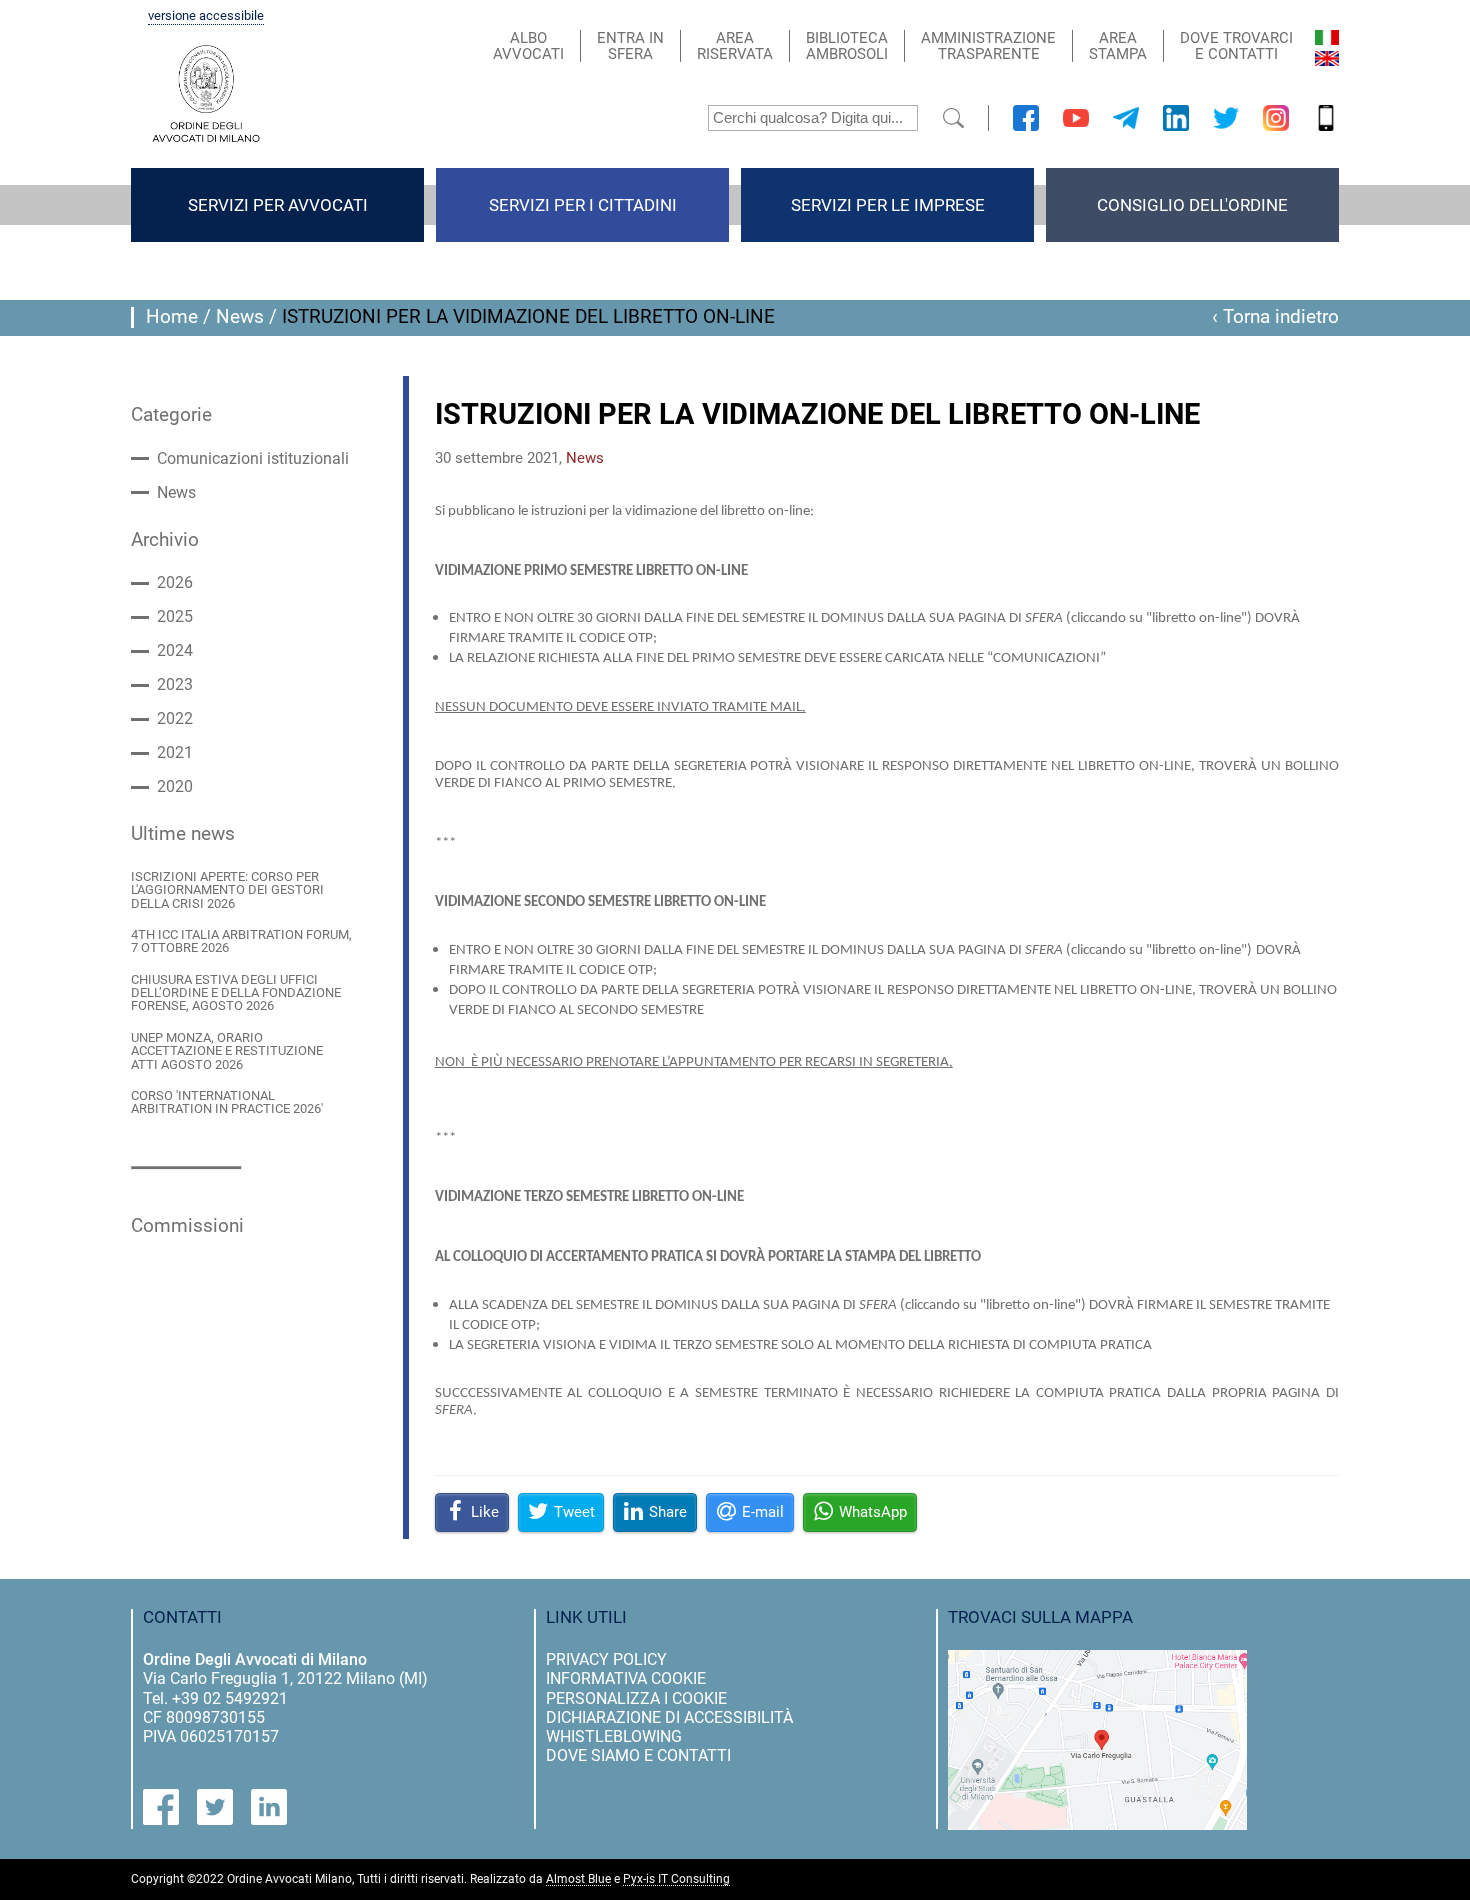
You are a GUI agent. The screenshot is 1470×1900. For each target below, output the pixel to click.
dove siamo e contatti (638, 1755)
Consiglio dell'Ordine (1192, 205)
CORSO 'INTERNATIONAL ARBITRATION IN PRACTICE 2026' (227, 1102)
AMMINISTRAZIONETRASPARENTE (988, 46)
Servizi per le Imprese (888, 205)
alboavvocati (528, 46)
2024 (175, 651)
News (240, 317)
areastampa (1118, 46)
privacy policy (606, 1659)
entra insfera (630, 46)
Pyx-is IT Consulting (676, 1879)
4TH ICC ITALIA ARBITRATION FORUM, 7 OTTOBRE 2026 (241, 941)
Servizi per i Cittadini (583, 205)
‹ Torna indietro (1275, 317)
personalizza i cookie (636, 1698)
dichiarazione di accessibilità (669, 1717)
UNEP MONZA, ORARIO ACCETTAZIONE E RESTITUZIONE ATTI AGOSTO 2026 (227, 1051)
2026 (175, 583)
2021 (175, 753)
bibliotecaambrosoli (847, 46)
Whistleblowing (614, 1736)
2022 (175, 719)
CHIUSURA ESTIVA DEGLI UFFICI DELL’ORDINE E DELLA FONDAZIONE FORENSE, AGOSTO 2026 (236, 993)
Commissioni (187, 1226)
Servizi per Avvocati (278, 205)
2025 (175, 617)
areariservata (735, 46)
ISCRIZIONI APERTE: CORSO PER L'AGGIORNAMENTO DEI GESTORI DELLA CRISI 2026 (227, 890)
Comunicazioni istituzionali (253, 459)
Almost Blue (578, 1879)
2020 (175, 787)
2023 (175, 685)
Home (172, 317)
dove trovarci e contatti (1236, 46)
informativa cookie (626, 1678)
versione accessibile (206, 16)
